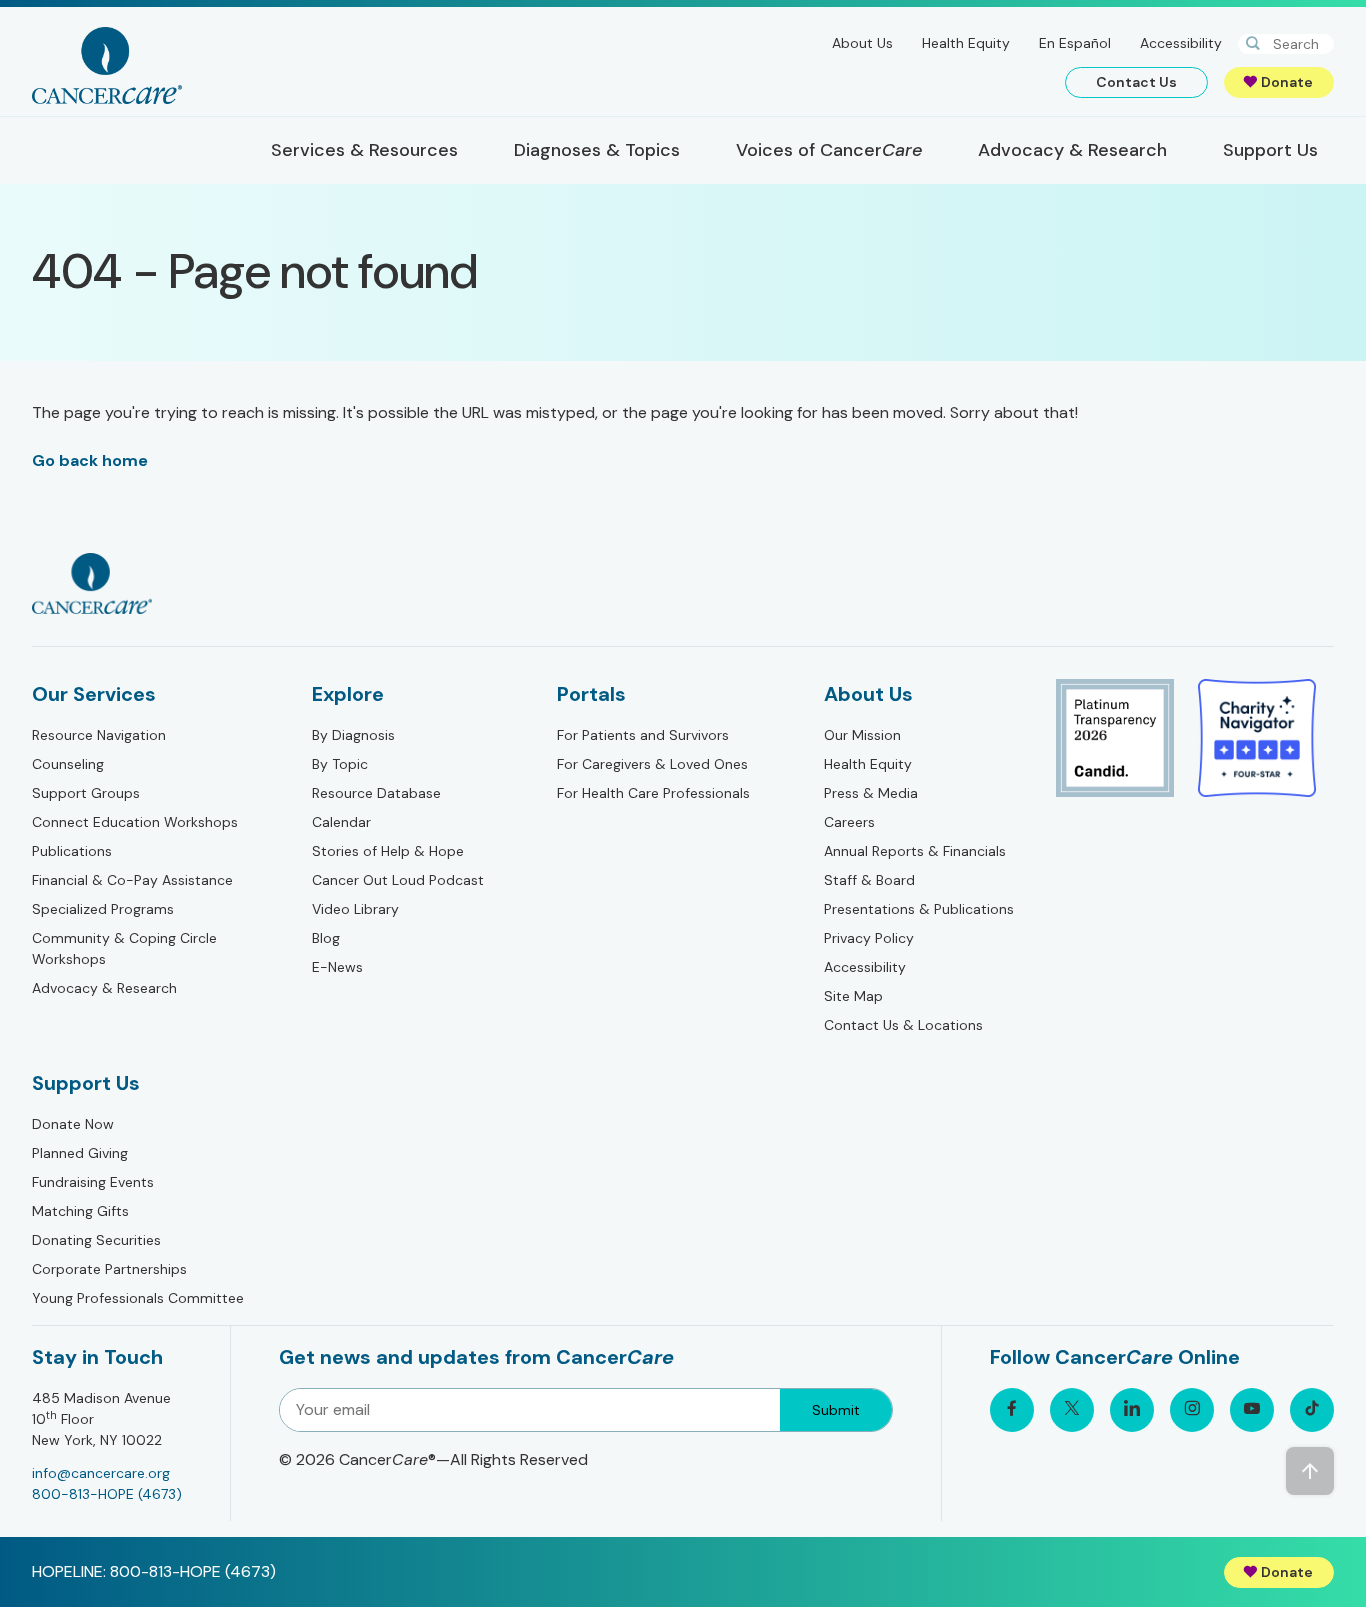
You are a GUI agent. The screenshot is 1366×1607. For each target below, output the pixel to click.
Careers (849, 822)
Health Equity (966, 43)
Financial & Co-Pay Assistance (132, 880)
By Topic (340, 764)
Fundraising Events (93, 1182)
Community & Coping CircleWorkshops (124, 948)
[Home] (107, 65)
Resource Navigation (99, 735)
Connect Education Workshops (135, 822)
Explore (348, 694)
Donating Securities (96, 1240)
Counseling (68, 764)
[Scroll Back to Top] (1310, 1471)
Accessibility (1181, 43)
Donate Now (73, 1124)
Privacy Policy (869, 938)
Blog (326, 938)
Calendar (341, 822)
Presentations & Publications (919, 909)
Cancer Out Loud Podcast (398, 880)
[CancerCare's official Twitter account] (1072, 1410)
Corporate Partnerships (109, 1269)
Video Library (355, 909)
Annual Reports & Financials (915, 851)
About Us (862, 43)
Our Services (94, 694)
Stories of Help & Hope (388, 851)
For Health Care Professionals (653, 793)
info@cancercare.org (101, 1473)
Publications (72, 851)
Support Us (86, 1083)
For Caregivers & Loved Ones (652, 764)
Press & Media (871, 793)
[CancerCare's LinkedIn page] (1132, 1410)
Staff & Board (869, 880)
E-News (337, 967)
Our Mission (862, 735)
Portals (591, 694)
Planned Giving (80, 1153)
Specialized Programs (103, 909)
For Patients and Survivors (643, 735)
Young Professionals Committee (138, 1298)
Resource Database (376, 793)
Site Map (853, 996)
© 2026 (433, 1459)
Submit (836, 1410)
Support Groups (86, 793)
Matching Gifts (80, 1211)
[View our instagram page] (1192, 1410)
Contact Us (1136, 82)
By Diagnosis (353, 735)
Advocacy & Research (104, 988)
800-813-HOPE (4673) (107, 1494)
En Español (1075, 43)
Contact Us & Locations (903, 1025)
